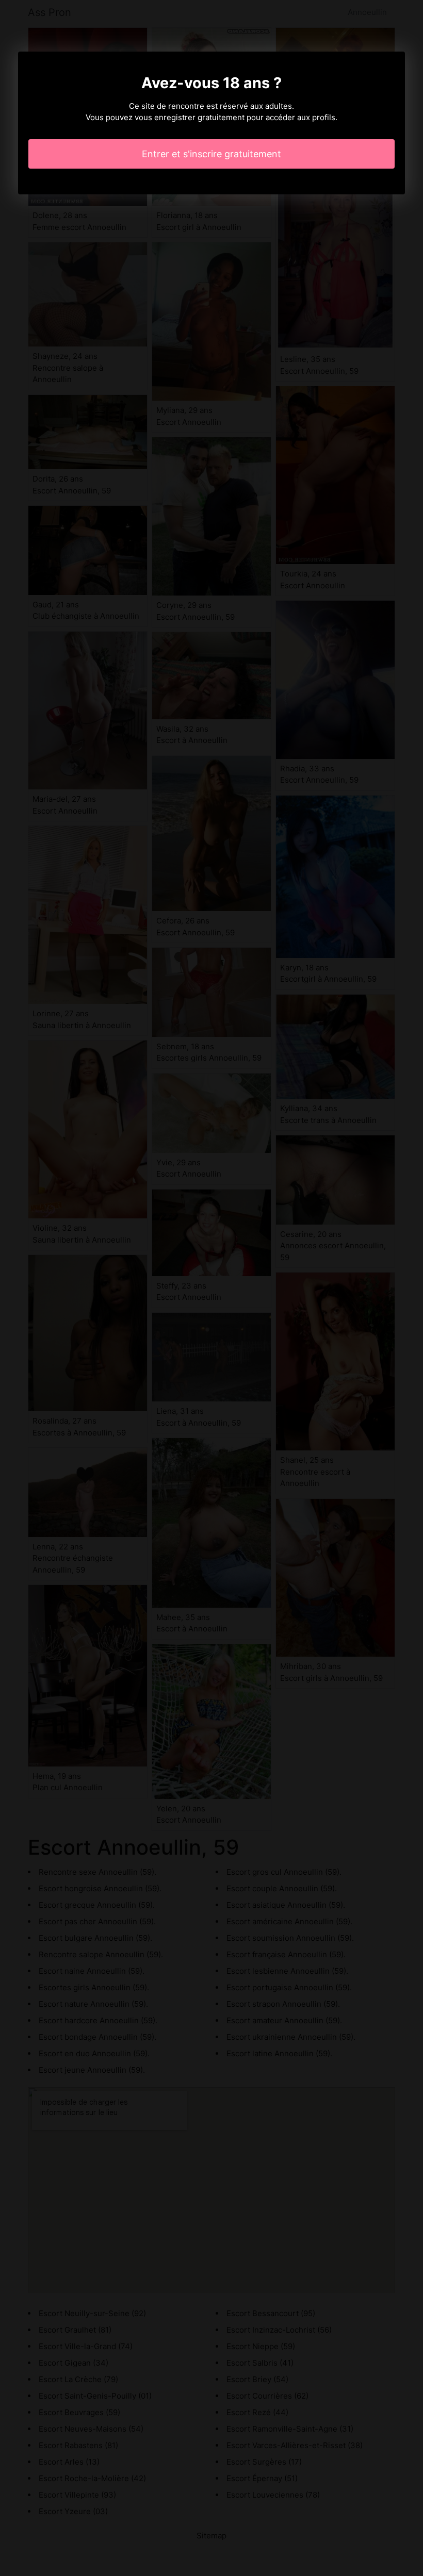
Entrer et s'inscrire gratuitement (211, 154)
